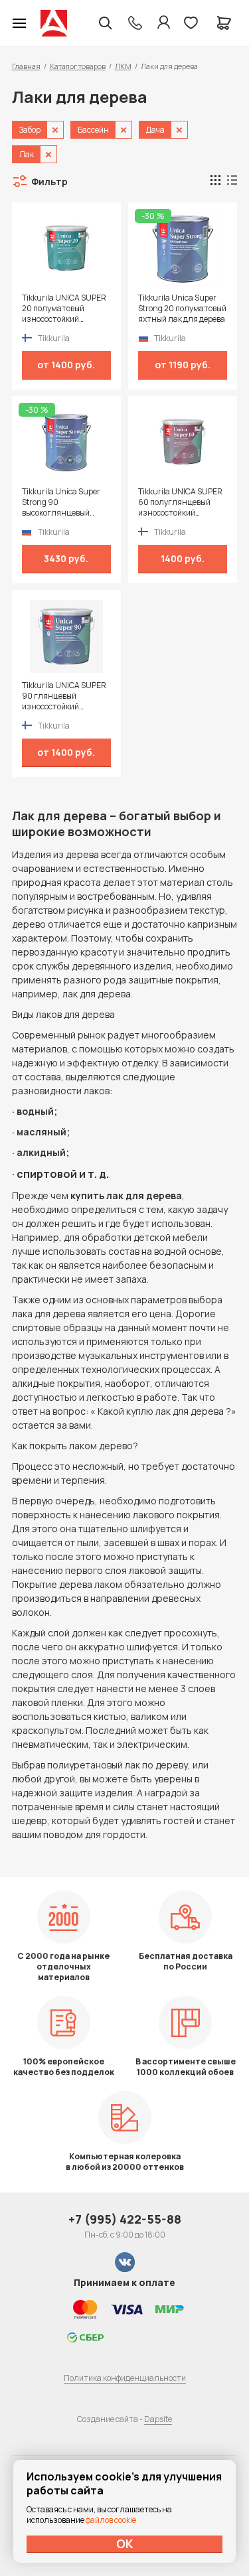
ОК (125, 2543)
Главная (26, 66)
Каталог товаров (78, 66)
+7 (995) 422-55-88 (125, 2219)
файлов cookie (111, 2520)
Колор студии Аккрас (54, 23)
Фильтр (49, 181)
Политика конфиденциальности (125, 2378)
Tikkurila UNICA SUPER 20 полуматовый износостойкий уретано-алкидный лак (66, 309)
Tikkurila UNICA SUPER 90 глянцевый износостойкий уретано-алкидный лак (66, 696)
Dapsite (158, 2419)
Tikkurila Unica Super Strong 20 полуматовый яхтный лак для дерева (182, 309)
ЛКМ (123, 66)
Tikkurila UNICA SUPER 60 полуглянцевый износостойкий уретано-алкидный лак (182, 502)
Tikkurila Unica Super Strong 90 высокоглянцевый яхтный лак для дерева (65, 502)
